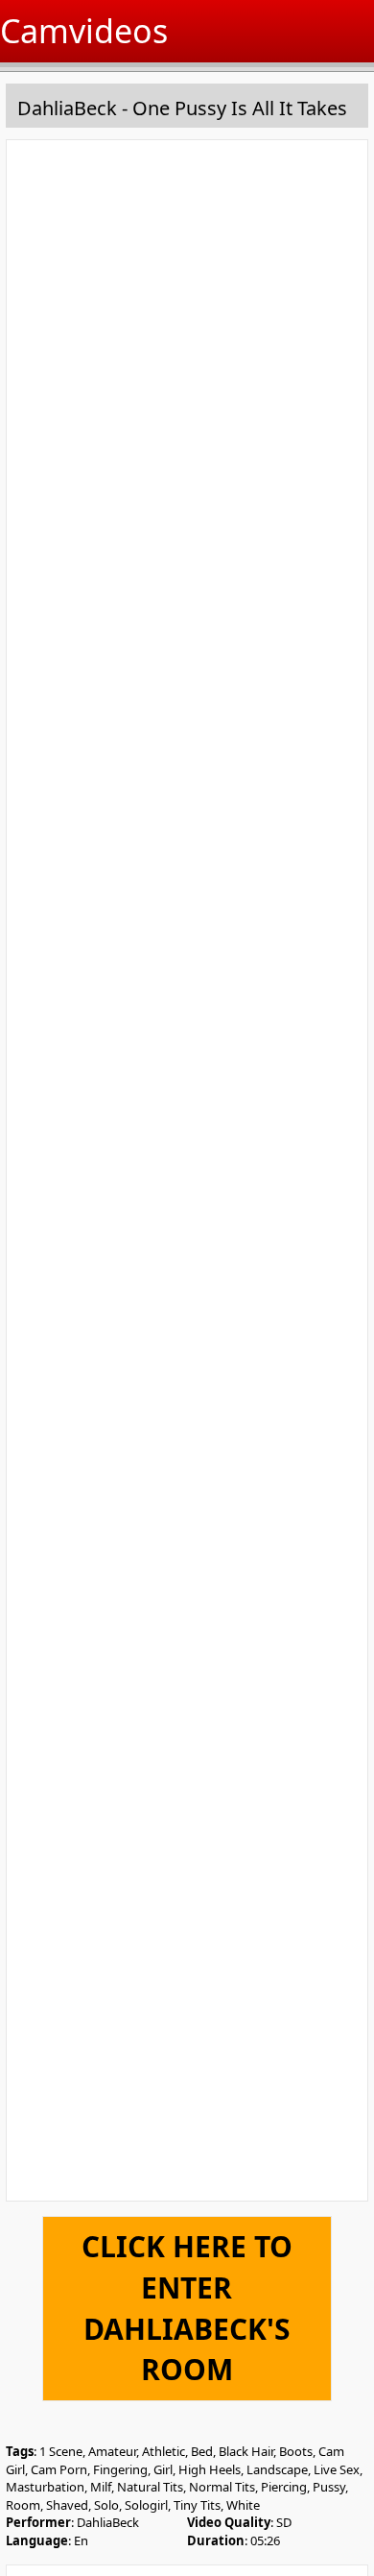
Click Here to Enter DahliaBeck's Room (187, 2308)
